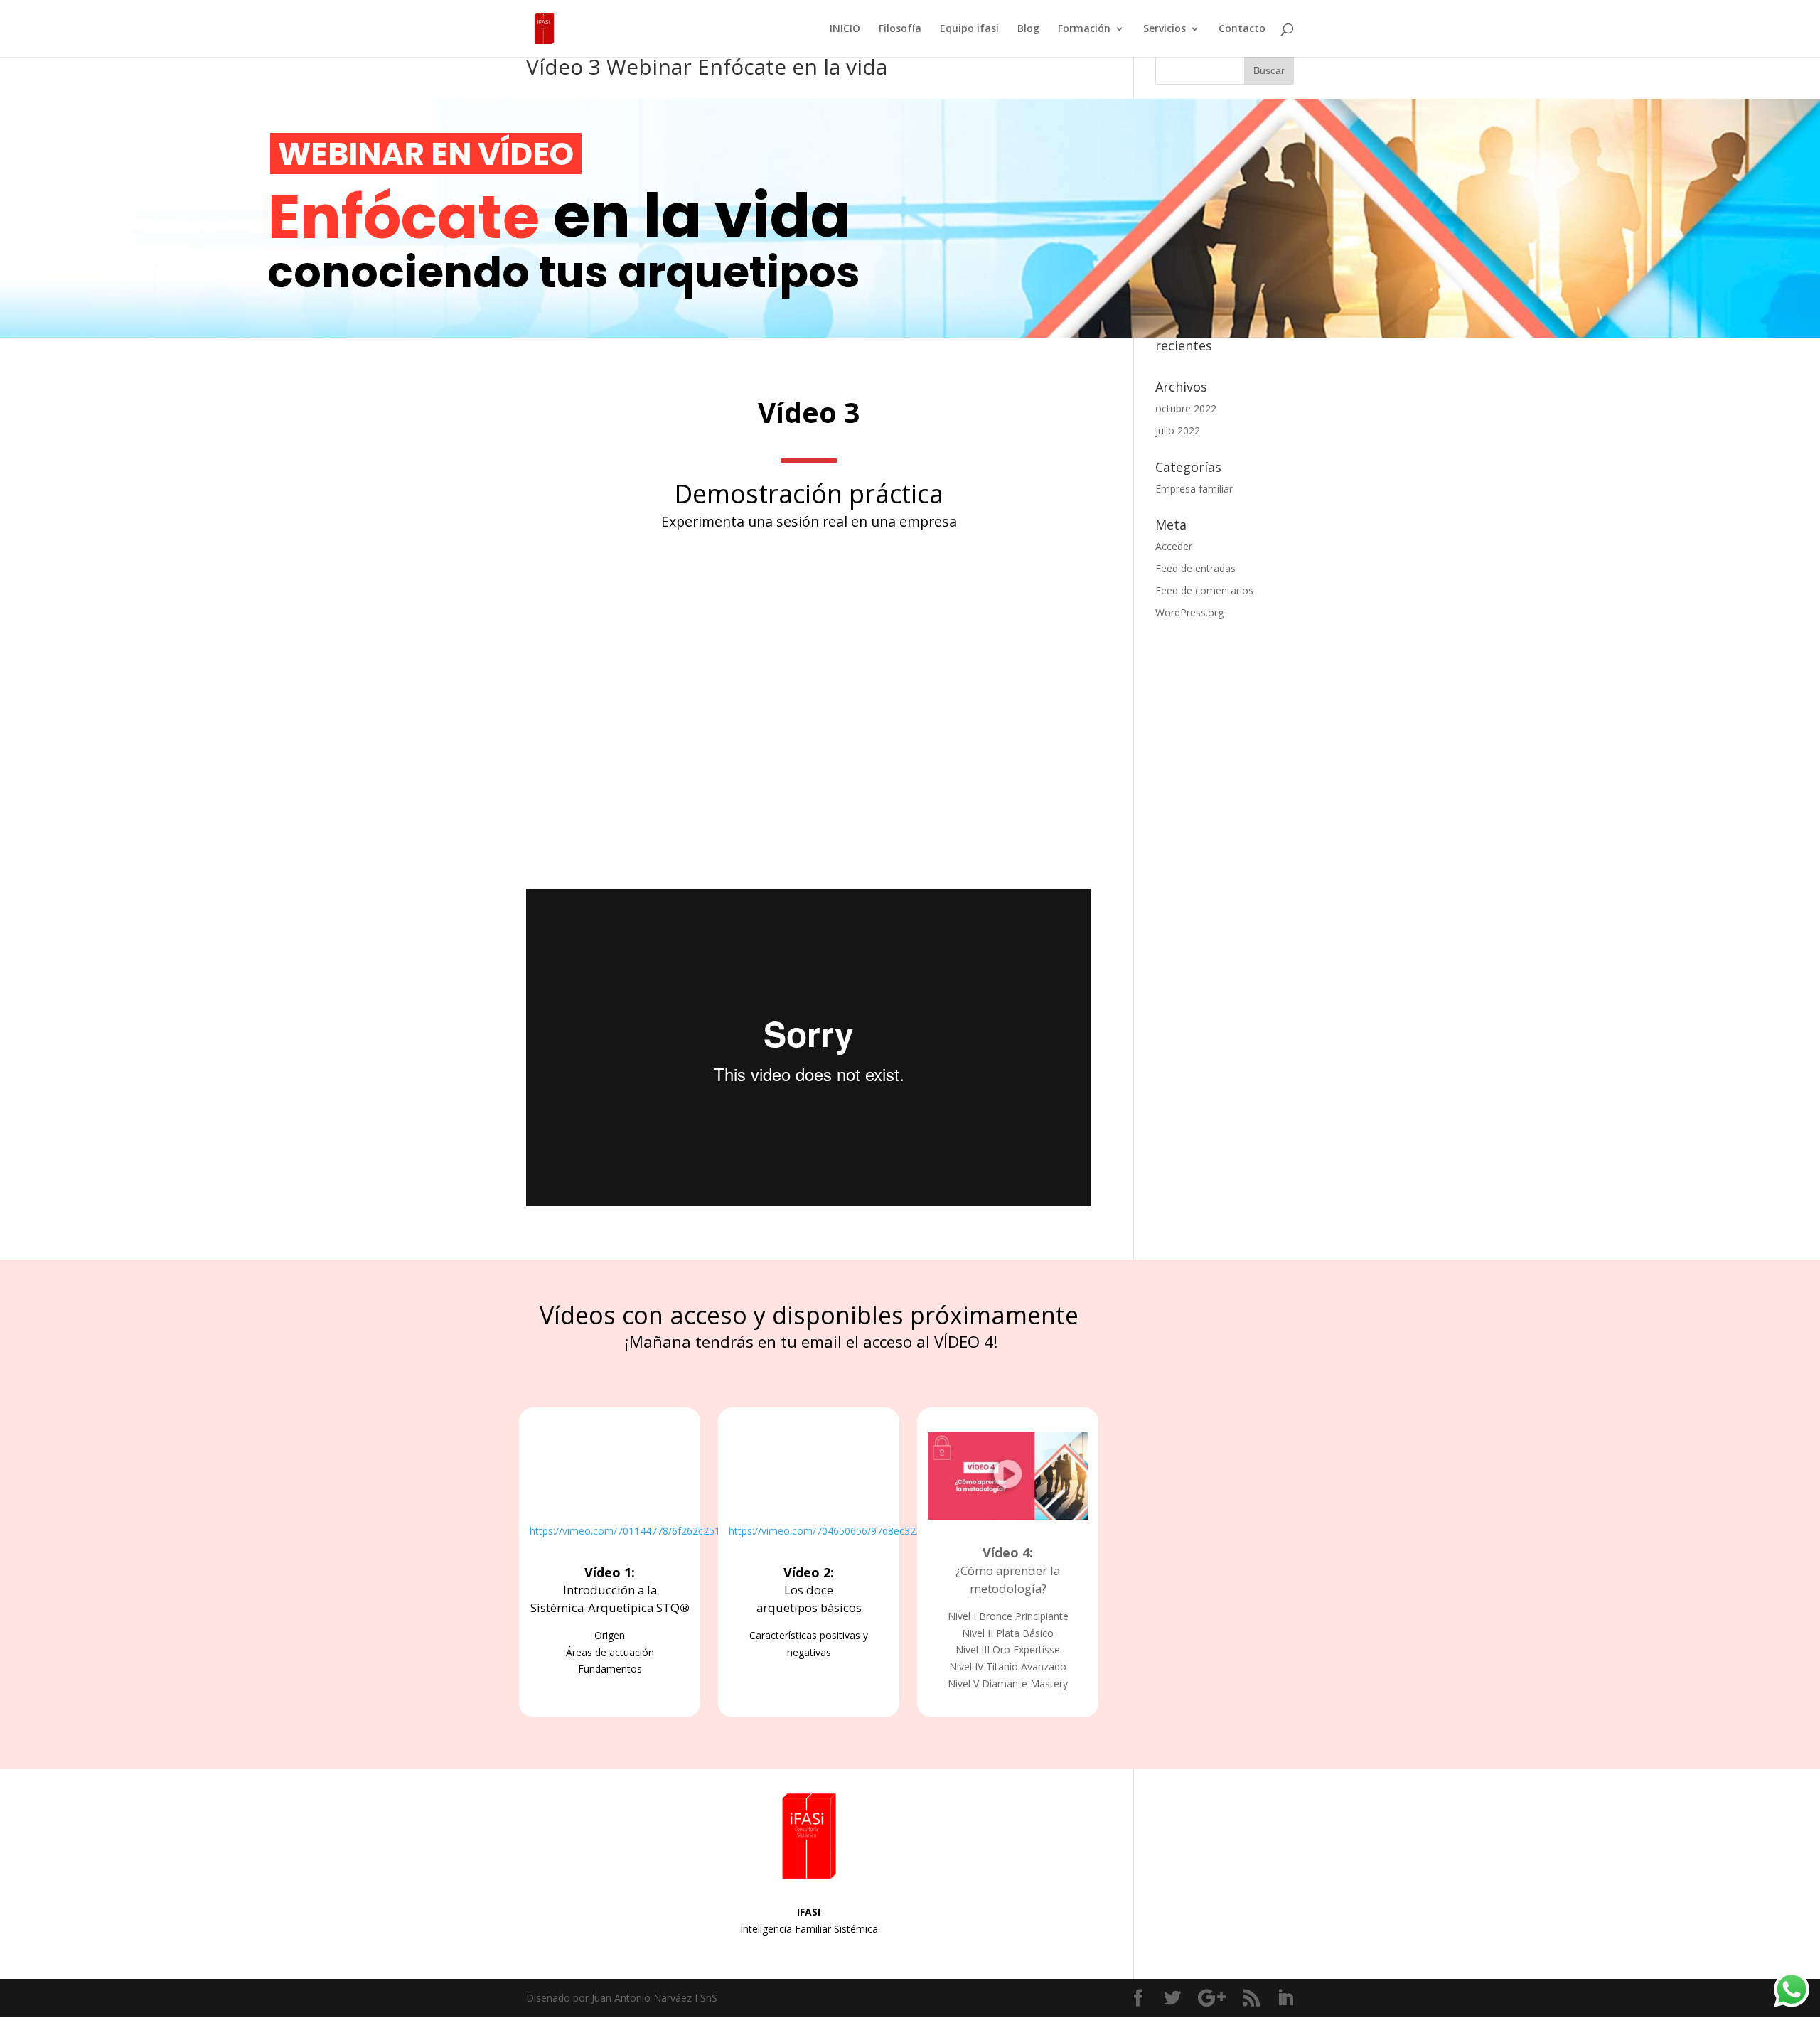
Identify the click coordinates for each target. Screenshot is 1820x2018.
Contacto (1242, 29)
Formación (1084, 29)
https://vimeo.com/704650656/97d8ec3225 (828, 1531)
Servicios (1165, 29)
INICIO (845, 29)
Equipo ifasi (969, 29)
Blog (1028, 29)
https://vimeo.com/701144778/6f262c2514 (628, 1531)
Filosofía (900, 29)
